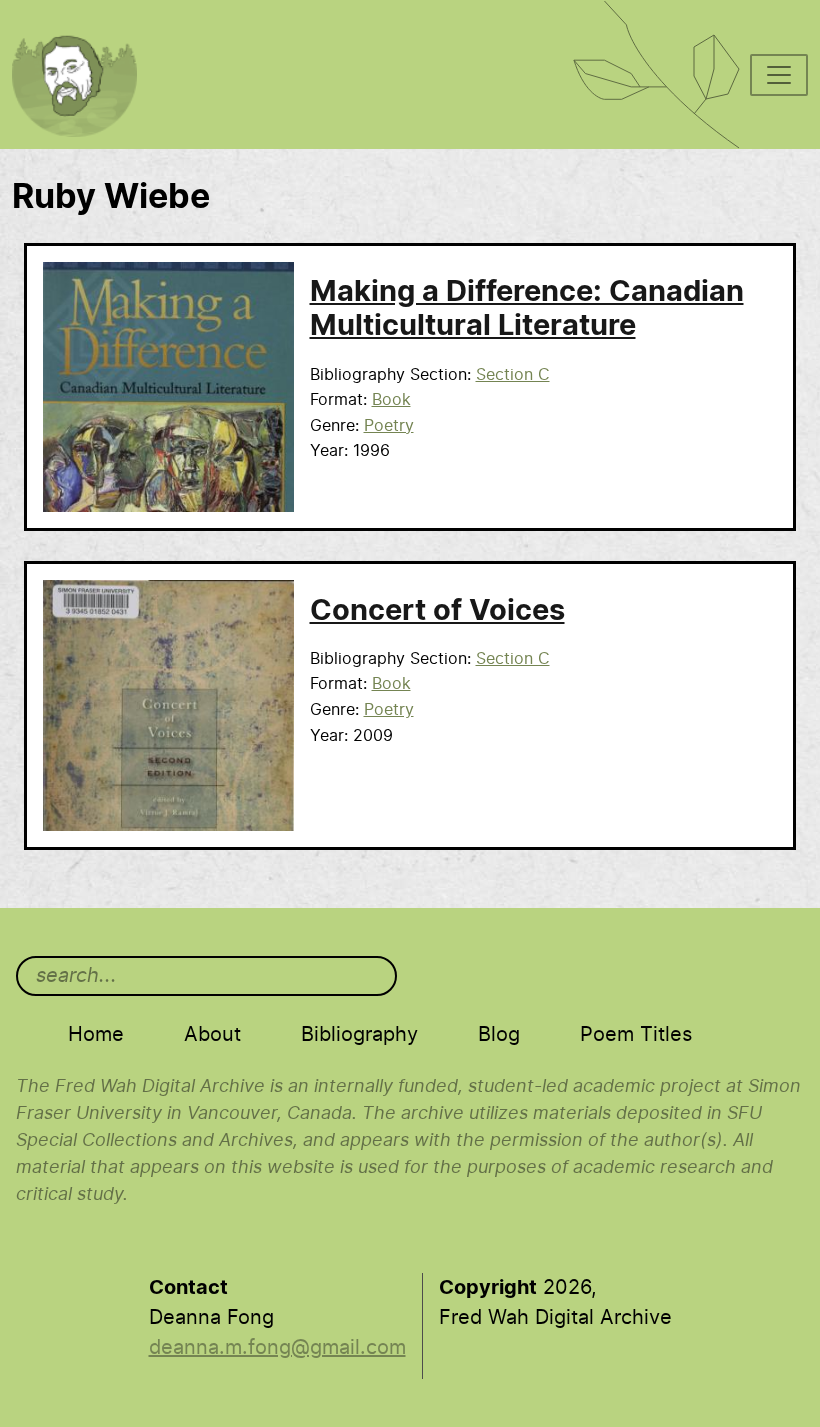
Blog (499, 1035)
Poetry (389, 426)
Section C (513, 375)
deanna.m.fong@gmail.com (277, 1348)
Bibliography (359, 1035)
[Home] (85, 26)
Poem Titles (636, 1035)
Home (96, 1035)
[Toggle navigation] (779, 75)
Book (391, 400)
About (212, 1035)
